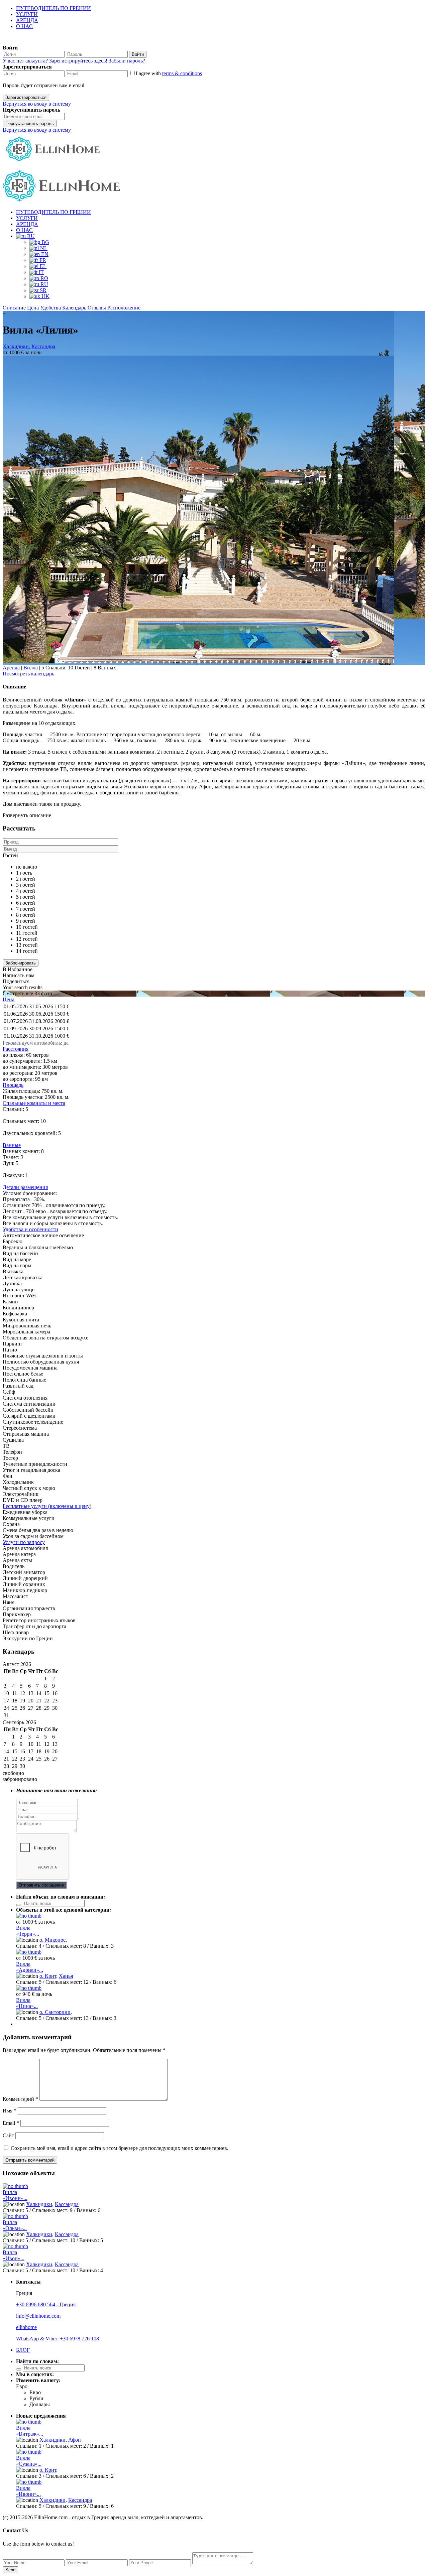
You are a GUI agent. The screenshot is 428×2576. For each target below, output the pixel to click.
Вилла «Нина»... (27, 2003)
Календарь (74, 308)
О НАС (24, 26)
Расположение (124, 308)
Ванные (12, 1145)
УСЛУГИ (27, 14)
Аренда (11, 668)
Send (10, 2570)
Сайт (8, 2135)
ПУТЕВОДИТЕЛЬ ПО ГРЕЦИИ (53, 8)
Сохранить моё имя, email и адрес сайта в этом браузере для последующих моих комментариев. (120, 2148)
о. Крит (48, 1976)
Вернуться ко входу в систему (37, 104)
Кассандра (43, 346)
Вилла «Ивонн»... (15, 2195)
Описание (14, 308)
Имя (10, 2111)
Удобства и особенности (30, 1229)
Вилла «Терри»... (28, 1931)
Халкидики (16, 346)
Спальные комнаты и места (34, 1103)
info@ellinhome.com (38, 2316)
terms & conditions (182, 73)
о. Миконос (52, 1940)
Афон (75, 2440)
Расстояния (16, 1049)
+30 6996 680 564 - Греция (46, 2304)
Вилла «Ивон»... (14, 2255)
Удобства (50, 308)
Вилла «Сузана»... (29, 2461)
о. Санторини (55, 2012)
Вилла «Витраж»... (30, 2431)
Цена (33, 308)
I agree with (169, 73)
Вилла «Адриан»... (30, 1967)
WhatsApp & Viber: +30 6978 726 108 (58, 2339)
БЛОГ (23, 2350)
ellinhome (26, 2327)
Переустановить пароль (30, 123)
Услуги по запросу (24, 1542)
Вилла (31, 668)
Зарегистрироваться (26, 97)
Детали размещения (25, 1187)
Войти (138, 54)
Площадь (13, 1085)
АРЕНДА (27, 20)
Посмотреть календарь (28, 674)
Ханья (66, 1976)
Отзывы (97, 308)
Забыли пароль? (127, 61)
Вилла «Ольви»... (15, 2225)
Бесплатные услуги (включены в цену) (47, 1506)
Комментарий (20, 2099)
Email (11, 2123)
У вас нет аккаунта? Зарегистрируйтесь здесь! (55, 61)
